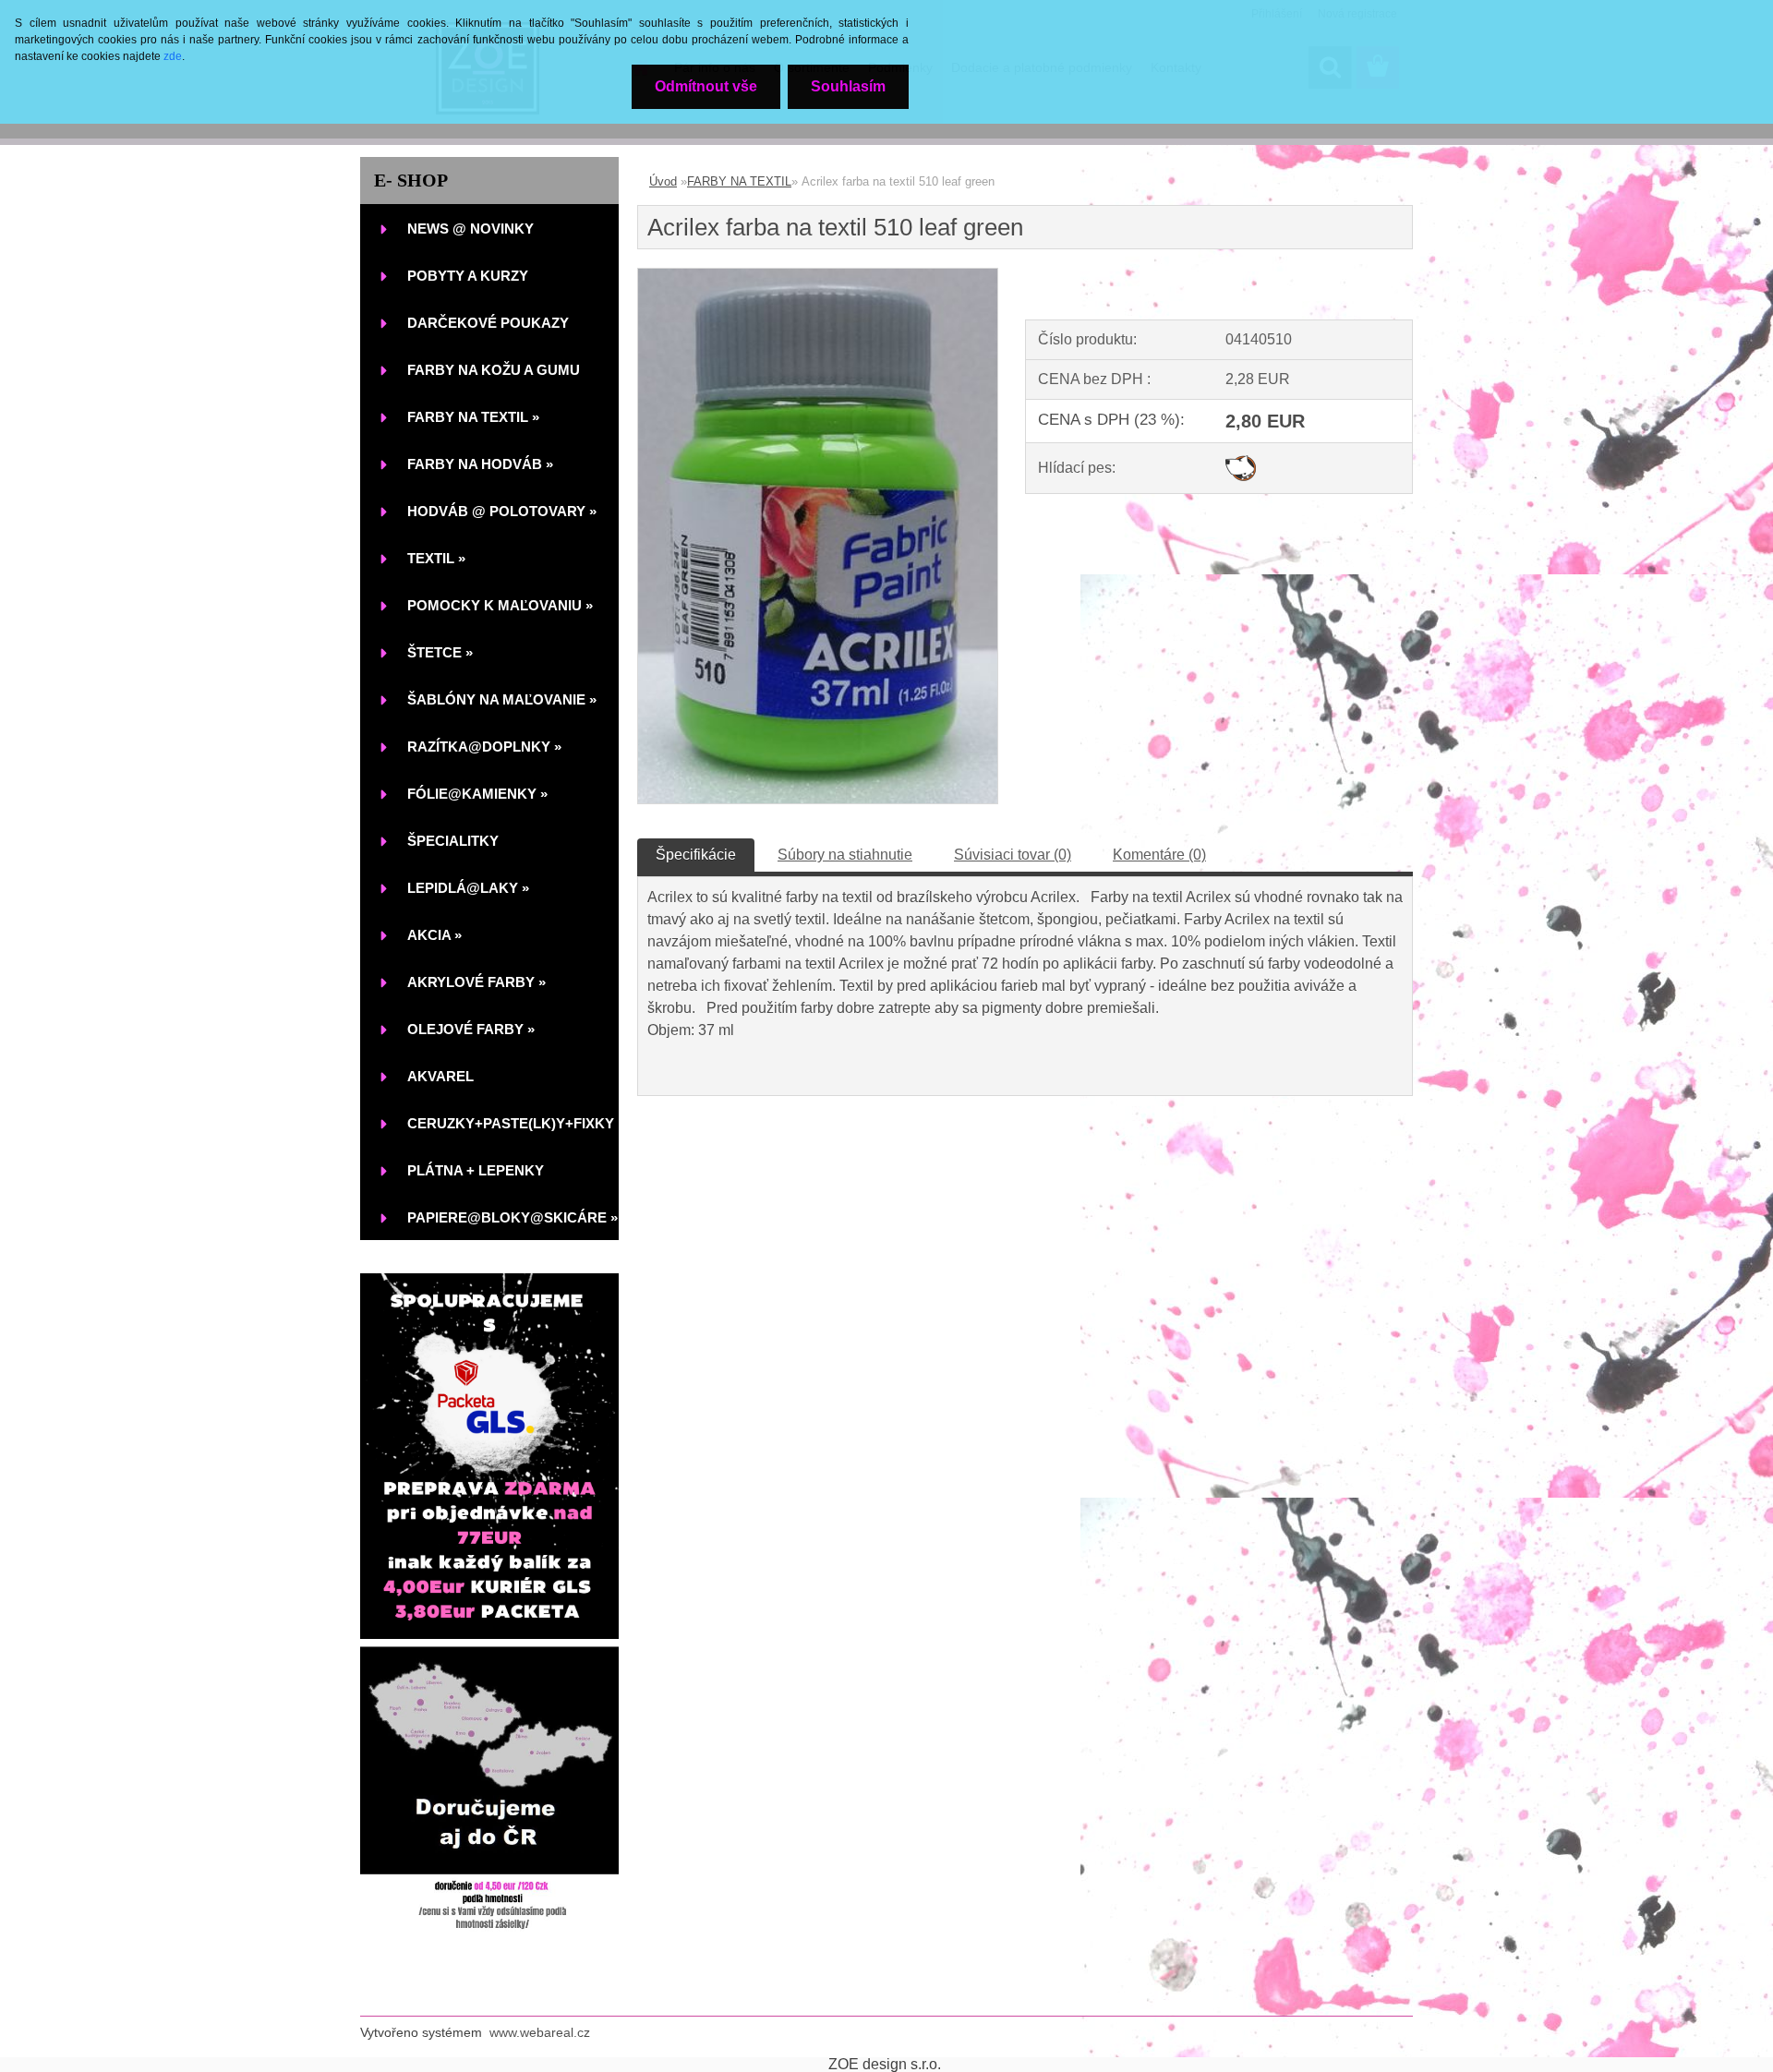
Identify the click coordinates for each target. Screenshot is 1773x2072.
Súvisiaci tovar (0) (1013, 855)
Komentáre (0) (1159, 855)
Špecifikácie (696, 855)
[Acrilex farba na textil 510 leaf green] (818, 276)
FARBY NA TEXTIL (739, 181)
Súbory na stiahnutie (845, 855)
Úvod (663, 181)
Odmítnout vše (706, 86)
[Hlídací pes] (1241, 462)
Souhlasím (848, 86)
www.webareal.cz (540, 2032)
